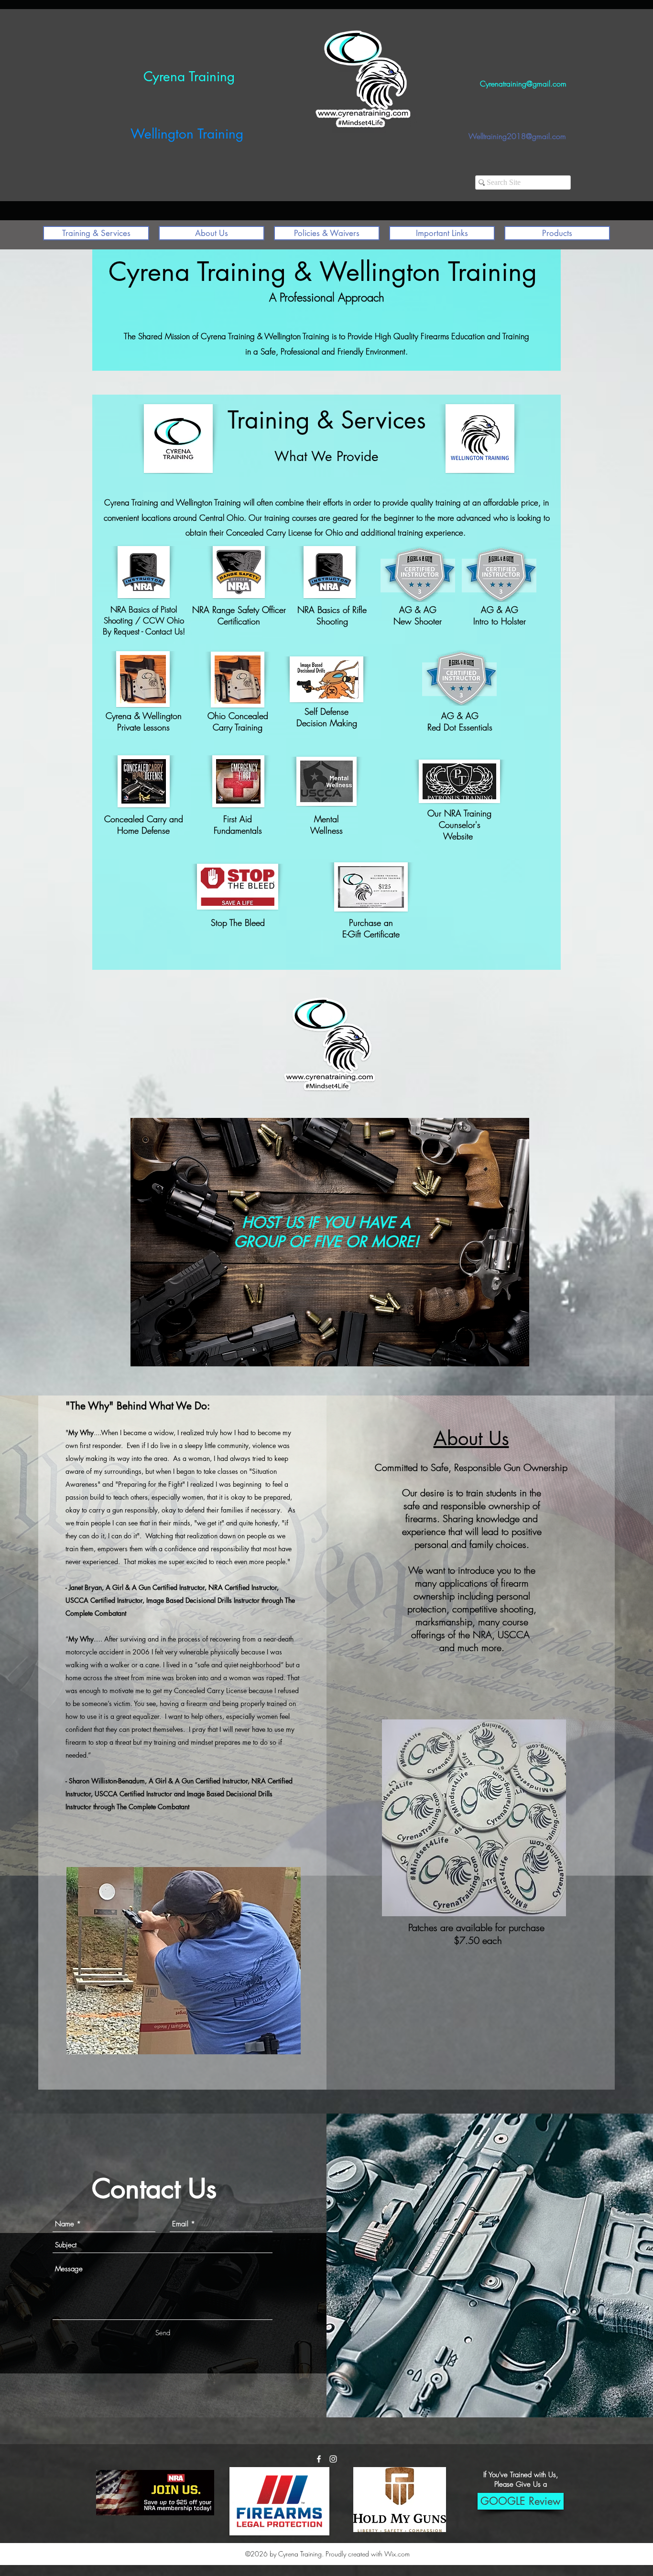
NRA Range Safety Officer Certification (239, 615)
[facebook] (319, 2459)
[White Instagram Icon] (333, 2459)
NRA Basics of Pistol (144, 609)
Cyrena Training (189, 76)
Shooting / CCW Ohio (144, 620)
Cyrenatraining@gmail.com (523, 84)
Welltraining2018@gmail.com (517, 136)
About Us (471, 1438)
